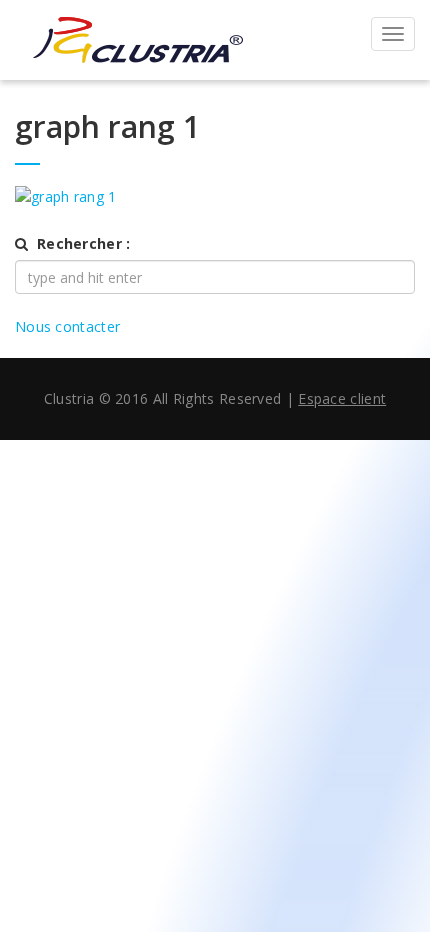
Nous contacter (67, 326)
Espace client (342, 398)
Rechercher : (84, 243)
